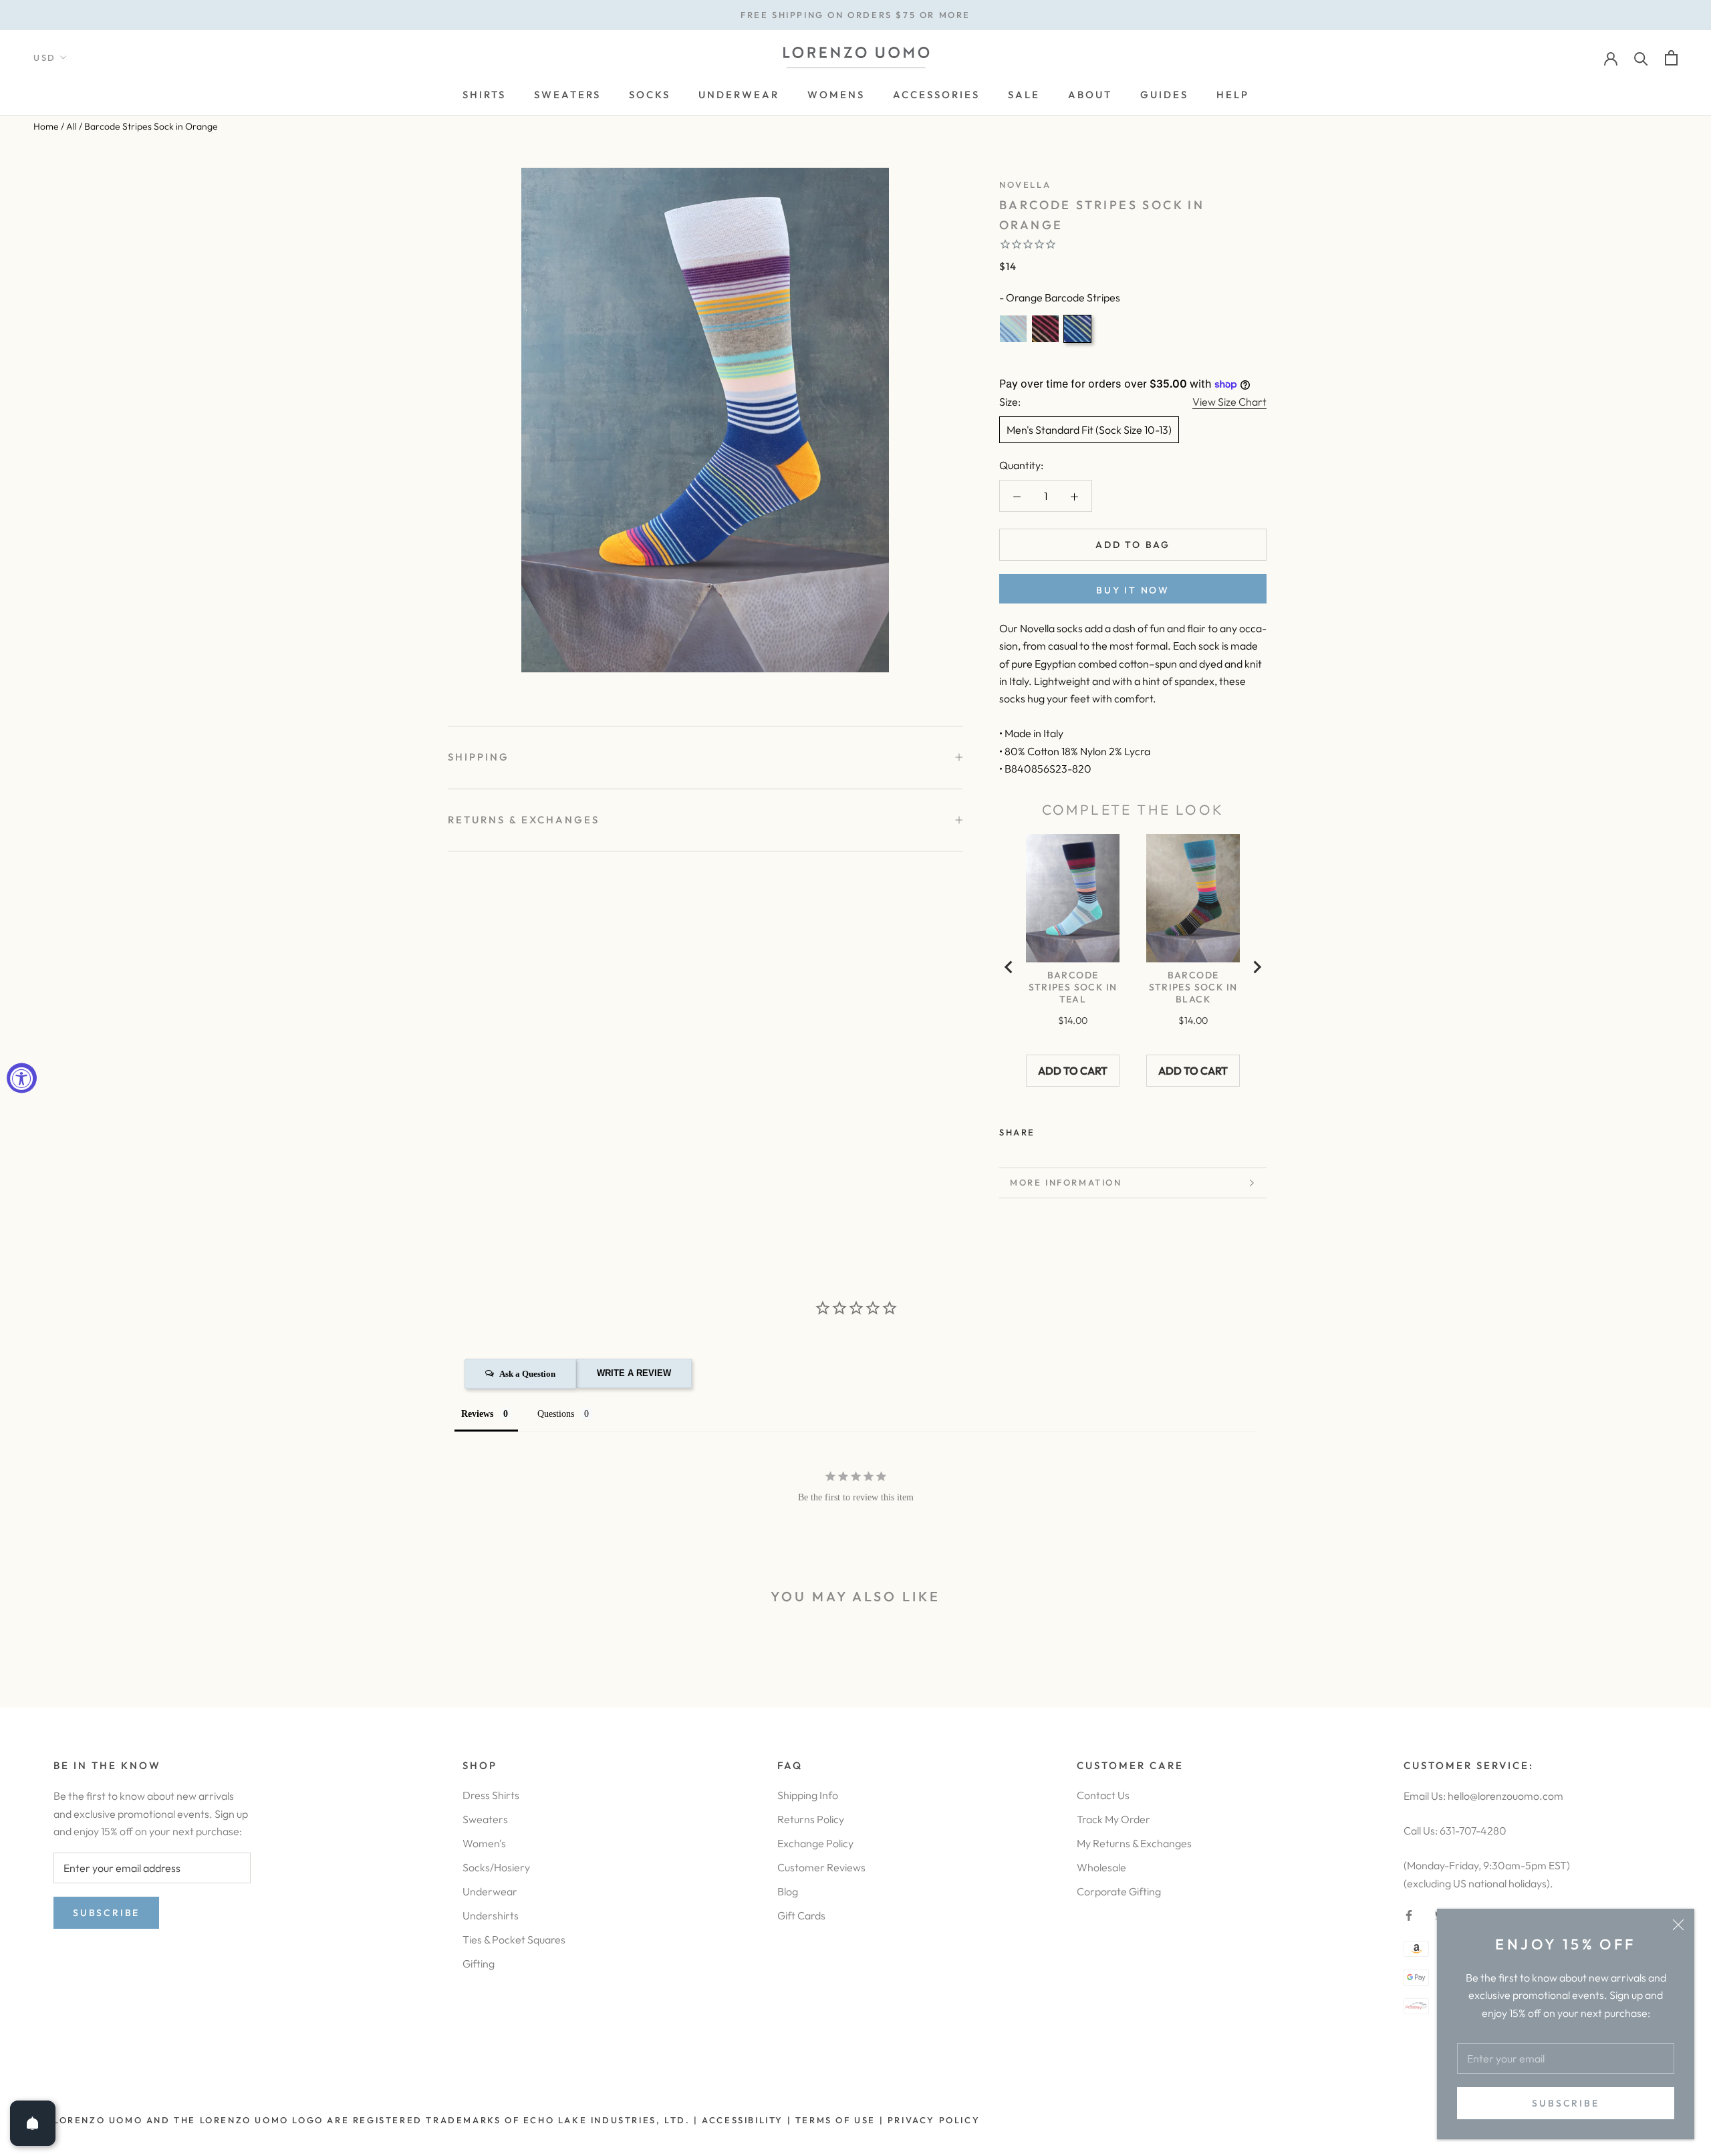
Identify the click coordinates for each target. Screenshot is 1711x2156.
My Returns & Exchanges (1134, 1843)
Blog (788, 1891)
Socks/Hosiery (496, 1867)
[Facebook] (1048, 1129)
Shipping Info (808, 1795)
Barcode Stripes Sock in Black (1193, 987)
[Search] (1641, 58)
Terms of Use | (837, 2120)
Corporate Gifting (1119, 1891)
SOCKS (650, 95)
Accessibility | (745, 2120)
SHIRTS (484, 95)
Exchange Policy (815, 1843)
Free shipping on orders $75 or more (855, 15)
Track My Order (1113, 1819)
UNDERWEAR (739, 95)
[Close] (1678, 1925)
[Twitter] (1065, 1129)
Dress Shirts (491, 1795)
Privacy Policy (934, 2120)
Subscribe (1565, 2103)
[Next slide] (1257, 967)
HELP (1233, 95)
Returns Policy (811, 1819)
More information (1066, 1182)
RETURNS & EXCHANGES (524, 820)
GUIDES (1164, 95)
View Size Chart (1229, 402)
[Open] (33, 2123)
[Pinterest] (1083, 1129)
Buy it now (1133, 590)
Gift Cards (801, 1915)
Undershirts (491, 1915)
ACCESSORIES (936, 95)
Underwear (490, 1891)
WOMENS (836, 95)
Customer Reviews (821, 1867)
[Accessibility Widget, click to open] (22, 1078)
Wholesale (1101, 1867)
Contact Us (1103, 1795)
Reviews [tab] (477, 1414)
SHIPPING (479, 757)
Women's (484, 1843)
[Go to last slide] (1009, 967)
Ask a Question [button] (527, 1374)
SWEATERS (567, 95)
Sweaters (485, 1819)
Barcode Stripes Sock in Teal (1073, 987)
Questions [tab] (556, 1414)
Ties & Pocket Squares (514, 1939)
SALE (1024, 95)
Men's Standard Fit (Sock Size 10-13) (1089, 430)
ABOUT (1090, 95)
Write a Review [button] (634, 1373)
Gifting (479, 1964)
